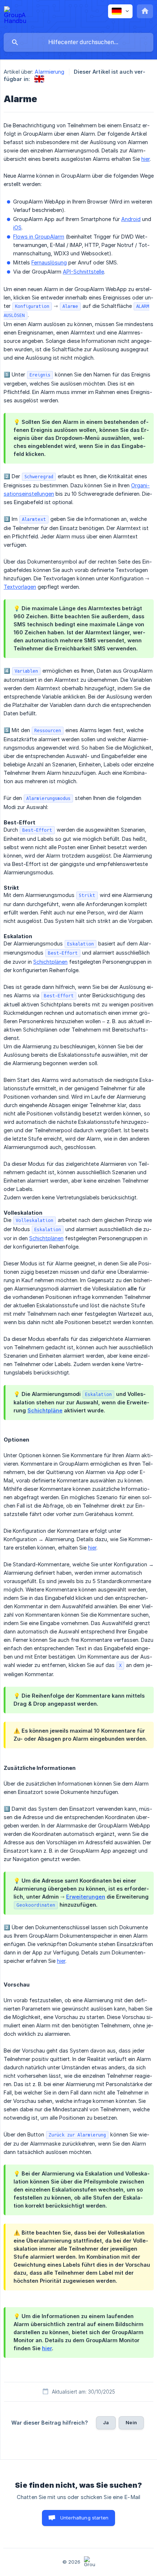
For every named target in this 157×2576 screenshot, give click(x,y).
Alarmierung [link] (49, 72)
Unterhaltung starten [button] (84, 2518)
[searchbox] (78, 42)
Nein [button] (131, 2422)
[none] (15, 16)
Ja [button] (106, 2422)
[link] (39, 79)
